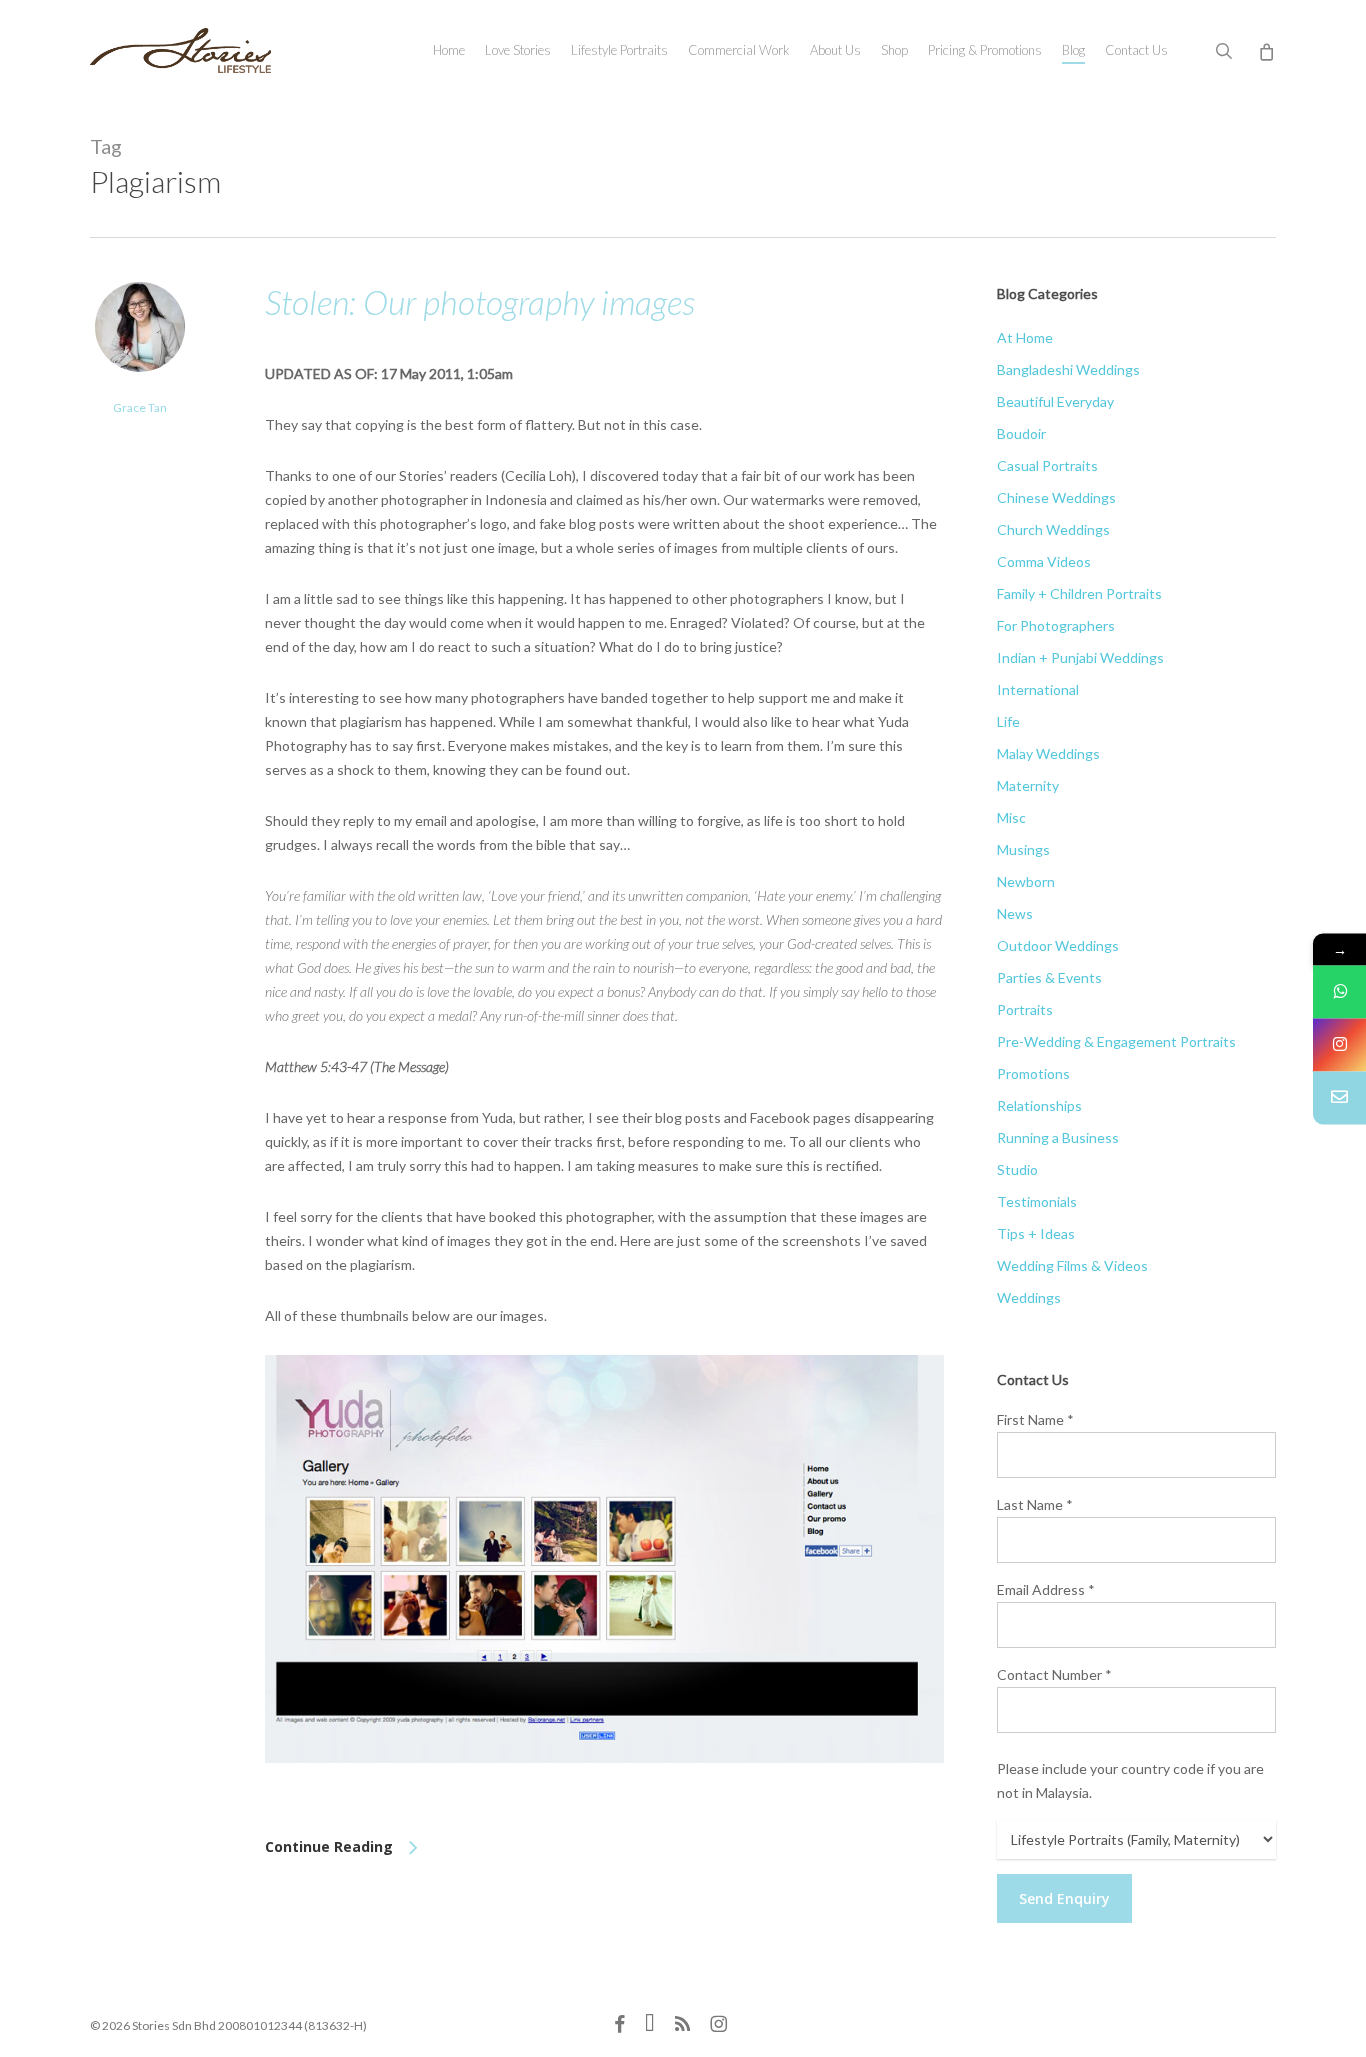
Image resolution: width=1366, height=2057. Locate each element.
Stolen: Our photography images (480, 301)
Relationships (1039, 1105)
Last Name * (1035, 1504)
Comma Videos (1044, 561)
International (1038, 689)
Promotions (1033, 1073)
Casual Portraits (1047, 465)
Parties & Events (1049, 977)
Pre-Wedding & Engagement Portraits (1116, 1041)
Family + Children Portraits (1079, 593)
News (1015, 913)
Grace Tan (140, 407)
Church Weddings (1053, 529)
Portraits (1025, 1009)
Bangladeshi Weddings (1068, 369)
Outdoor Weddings (1058, 945)
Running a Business (1058, 1137)
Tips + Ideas (1036, 1233)
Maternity (1028, 785)
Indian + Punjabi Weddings (1080, 657)
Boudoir (1021, 433)
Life (1008, 721)
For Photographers (1056, 625)
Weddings (1029, 1297)
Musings (1023, 849)
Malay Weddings (1048, 753)
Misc (1011, 817)
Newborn (1026, 881)
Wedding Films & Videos (1072, 1265)
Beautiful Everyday (1055, 401)
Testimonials (1037, 1201)
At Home (1025, 337)
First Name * (1035, 1419)
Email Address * (1046, 1589)
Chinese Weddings (1056, 497)
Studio (1017, 1169)
